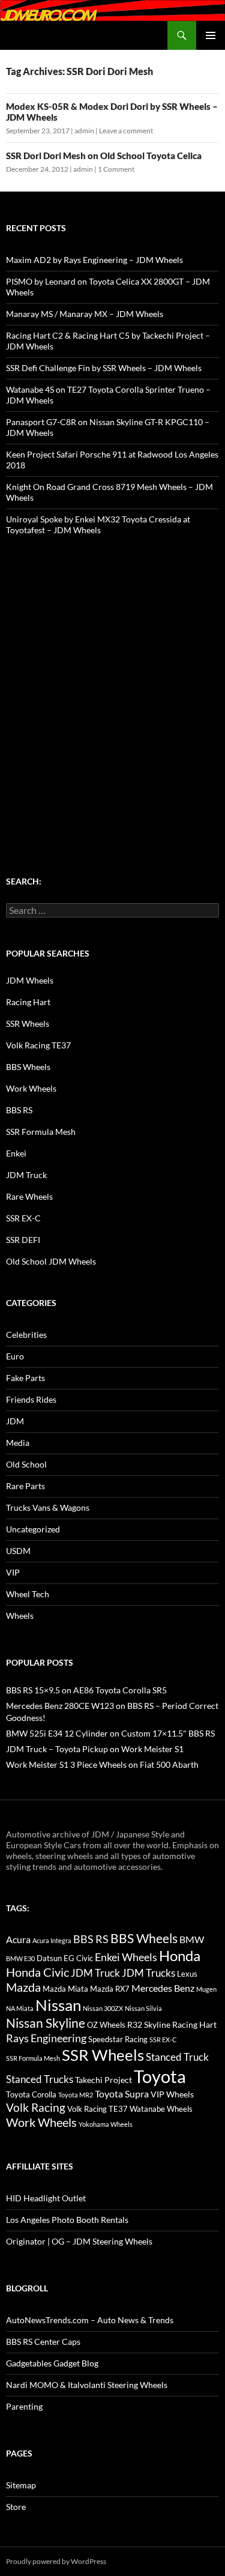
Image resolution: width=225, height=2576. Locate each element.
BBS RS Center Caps (43, 2342)
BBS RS (19, 1110)
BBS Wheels (28, 1067)
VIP (13, 1572)
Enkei (16, 1153)
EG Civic (78, 1958)
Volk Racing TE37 (38, 1045)
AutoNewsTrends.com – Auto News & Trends (90, 2320)
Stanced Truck (177, 2057)
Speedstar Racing (118, 2039)
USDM (18, 1551)
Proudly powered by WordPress (56, 2561)
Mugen (206, 1989)
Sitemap (21, 2485)
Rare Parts (25, 1486)
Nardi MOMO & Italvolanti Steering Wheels (87, 2385)
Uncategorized (33, 1529)
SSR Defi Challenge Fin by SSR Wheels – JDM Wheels (104, 368)
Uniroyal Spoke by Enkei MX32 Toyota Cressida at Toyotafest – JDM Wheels (98, 525)
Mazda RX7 (110, 1989)
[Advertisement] (112, 682)
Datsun (49, 1958)
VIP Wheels (172, 2094)
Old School (26, 1464)
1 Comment (116, 169)
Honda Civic (37, 1972)
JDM (15, 1421)
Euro (15, 1356)
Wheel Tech (28, 1594)
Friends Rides (31, 1399)
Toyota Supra (122, 2094)
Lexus (187, 1974)
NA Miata (20, 2008)
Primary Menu (211, 35)
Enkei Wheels (126, 1957)
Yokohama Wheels (106, 2124)
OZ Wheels (106, 2025)
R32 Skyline (149, 2024)
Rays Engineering (46, 2038)
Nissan (58, 2005)
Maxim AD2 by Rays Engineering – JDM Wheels (94, 260)
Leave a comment (126, 131)
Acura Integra (52, 1940)
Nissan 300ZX (103, 2008)
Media (18, 1443)
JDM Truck (26, 1175)
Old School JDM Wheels (51, 1261)
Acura (18, 1940)
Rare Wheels (29, 1196)
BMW (192, 1939)
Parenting (24, 2406)
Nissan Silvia (143, 2008)
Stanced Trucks (40, 2079)
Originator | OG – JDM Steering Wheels (79, 2241)
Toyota (160, 2076)
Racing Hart (28, 1002)
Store (16, 2507)
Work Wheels (31, 1088)
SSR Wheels (28, 1023)
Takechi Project (103, 2080)
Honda (180, 1956)
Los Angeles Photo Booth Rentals (67, 2220)
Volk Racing (36, 2107)
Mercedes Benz (163, 1988)
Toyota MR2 (76, 2095)
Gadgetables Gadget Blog (52, 2363)
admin (84, 131)
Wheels (20, 1616)
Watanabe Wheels (161, 2109)
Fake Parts (25, 1378)
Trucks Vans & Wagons (48, 1507)
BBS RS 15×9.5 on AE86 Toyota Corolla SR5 (86, 1690)
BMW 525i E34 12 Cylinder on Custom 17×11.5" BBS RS (110, 1733)
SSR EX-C (23, 1218)
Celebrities (26, 1335)
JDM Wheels (30, 980)
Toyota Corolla (31, 2094)
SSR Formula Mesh (41, 1132)
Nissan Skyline (46, 2023)
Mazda (23, 1987)
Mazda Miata (65, 1989)
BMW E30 (20, 1958)
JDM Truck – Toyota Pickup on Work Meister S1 (95, 1749)
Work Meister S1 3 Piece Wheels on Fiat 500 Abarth (102, 1764)
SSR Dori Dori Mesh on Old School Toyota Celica (104, 156)
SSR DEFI (23, 1240)
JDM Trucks (148, 1973)
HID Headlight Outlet (46, 2198)
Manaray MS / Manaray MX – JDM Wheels (85, 314)
